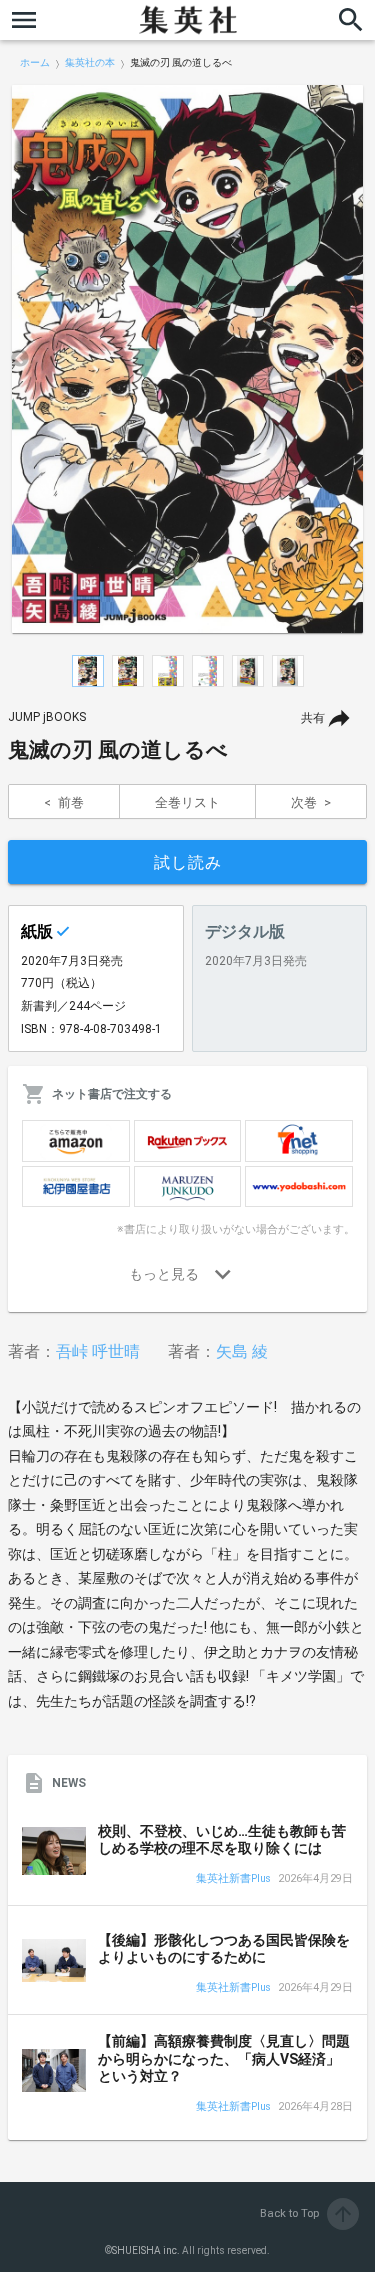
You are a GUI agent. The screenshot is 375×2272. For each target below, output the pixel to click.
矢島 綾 (242, 1351)
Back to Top (307, 2213)
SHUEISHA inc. (146, 2250)
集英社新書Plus (233, 1879)
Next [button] (355, 359)
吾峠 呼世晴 (98, 1351)
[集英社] (188, 20)
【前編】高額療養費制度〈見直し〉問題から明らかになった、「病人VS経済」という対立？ (224, 2058)
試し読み (188, 862)
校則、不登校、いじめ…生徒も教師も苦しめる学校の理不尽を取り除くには (222, 1840)
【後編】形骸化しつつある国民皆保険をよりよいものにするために (224, 1949)
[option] (187, 359)
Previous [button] (20, 359)
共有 (313, 718)
